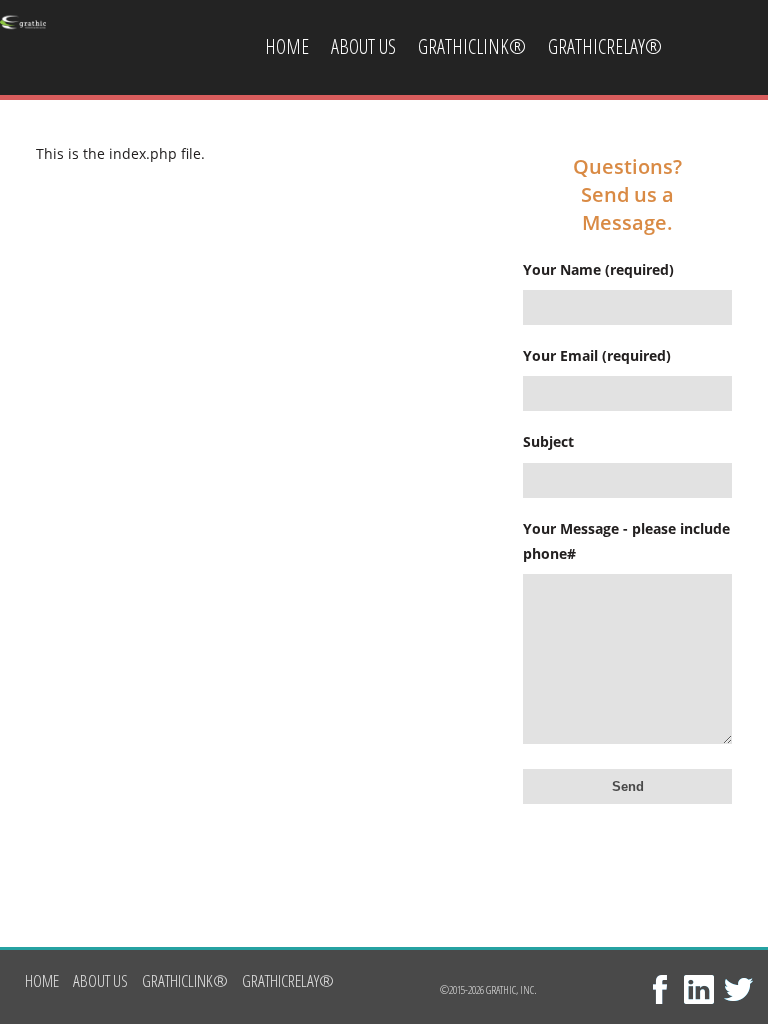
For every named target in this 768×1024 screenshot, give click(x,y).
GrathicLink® (472, 46)
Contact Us (305, 142)
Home (287, 46)
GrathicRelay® (605, 46)
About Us (363, 46)
